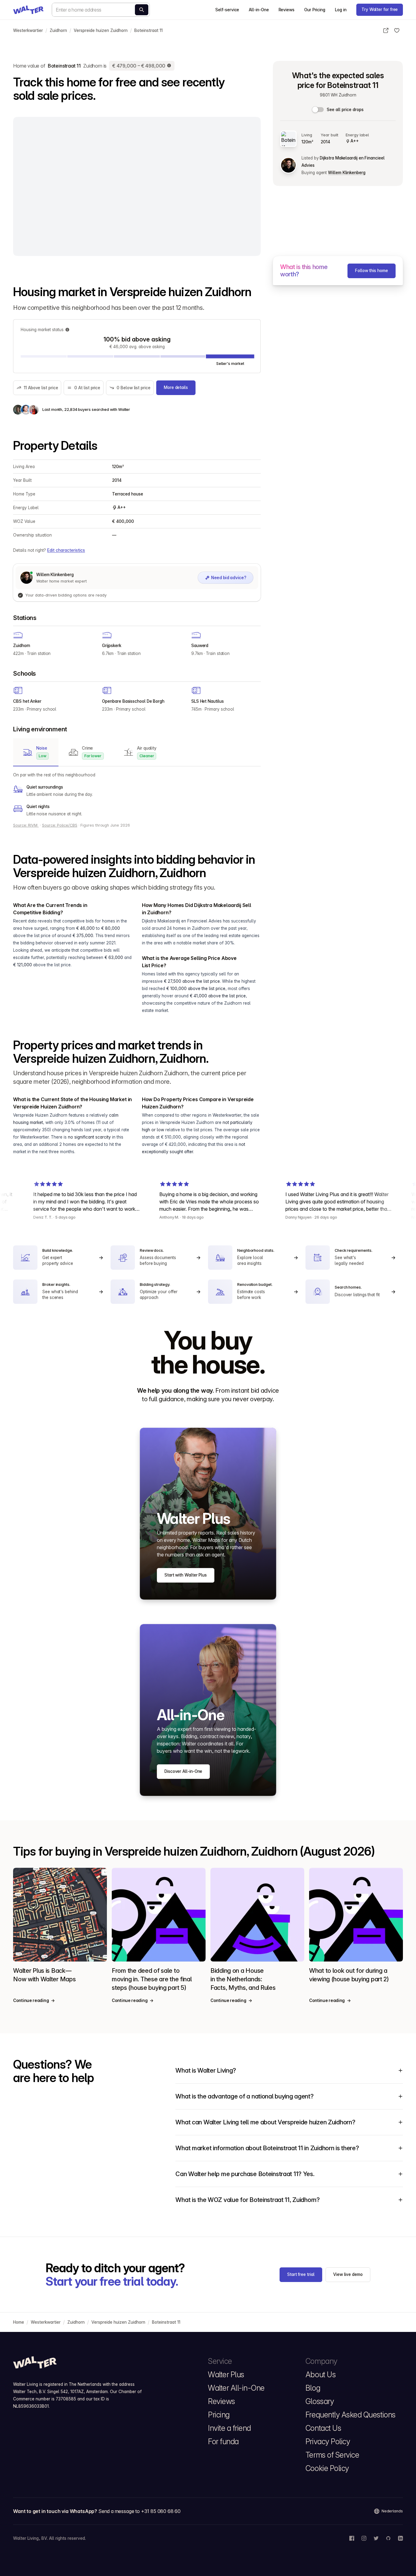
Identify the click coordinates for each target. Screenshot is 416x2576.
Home (19, 2322)
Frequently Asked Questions (351, 2415)
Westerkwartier (28, 30)
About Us (321, 2375)
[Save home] (397, 30)
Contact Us (323, 2428)
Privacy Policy (328, 2441)
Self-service (227, 10)
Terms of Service (332, 2455)
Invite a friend (229, 2428)
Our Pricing (315, 10)
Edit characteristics (66, 550)
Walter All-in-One (236, 2388)
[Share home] (386, 30)
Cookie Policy (327, 2468)
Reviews (287, 10)
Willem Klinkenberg (347, 173)
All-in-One (259, 10)
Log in (341, 10)
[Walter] (28, 10)
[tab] (36, 752)
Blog (313, 2388)
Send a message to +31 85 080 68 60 (139, 2511)
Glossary (320, 2401)
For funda (223, 2441)
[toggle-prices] (318, 110)
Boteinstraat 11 (148, 30)
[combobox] (101, 10)
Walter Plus (226, 2375)
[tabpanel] (137, 794)
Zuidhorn (58, 30)
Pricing (219, 2415)
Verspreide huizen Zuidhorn (101, 30)
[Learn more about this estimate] (169, 66)
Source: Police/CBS (60, 825)
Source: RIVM (26, 825)
